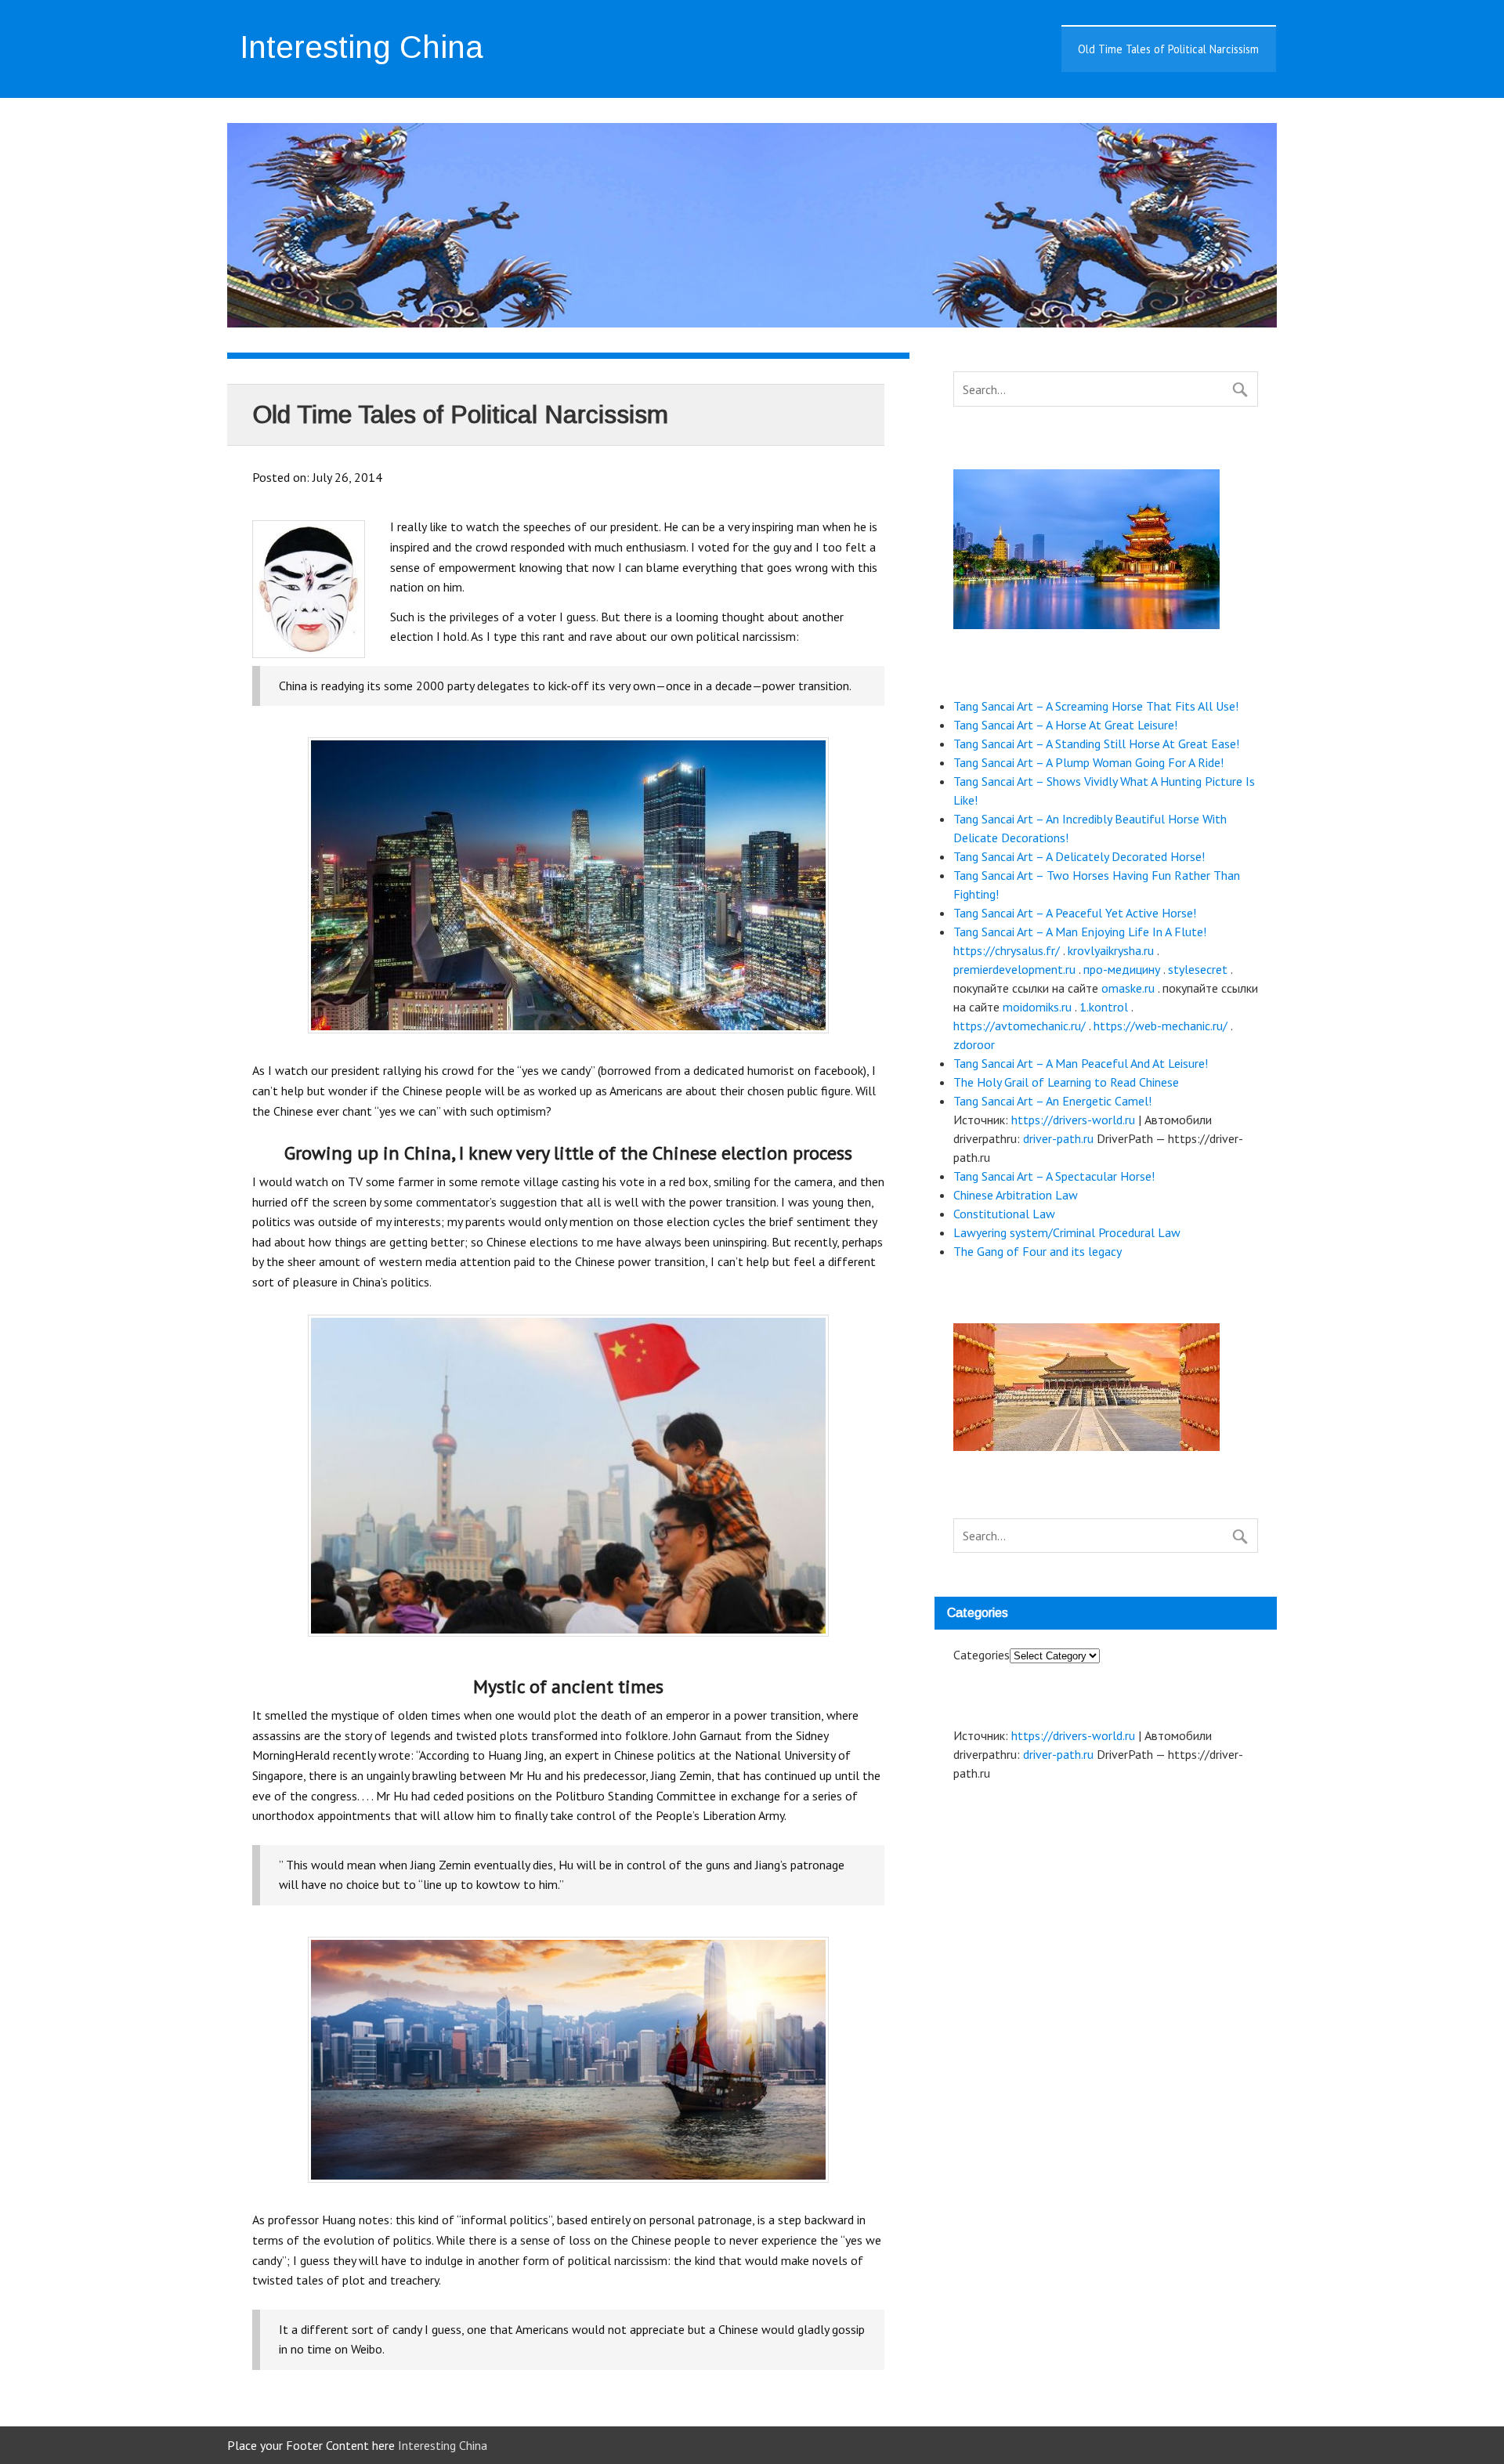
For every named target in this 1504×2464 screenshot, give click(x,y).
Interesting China (441, 2445)
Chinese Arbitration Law (1016, 1195)
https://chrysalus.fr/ (1007, 950)
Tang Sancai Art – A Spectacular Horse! (1054, 1176)
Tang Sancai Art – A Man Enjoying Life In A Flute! (1080, 932)
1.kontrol (1104, 1007)
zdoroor (974, 1044)
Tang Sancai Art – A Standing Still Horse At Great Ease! (1096, 744)
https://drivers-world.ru (1073, 1120)
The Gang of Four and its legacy (1038, 1251)
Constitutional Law (1004, 1214)
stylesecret (1198, 969)
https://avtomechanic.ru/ (1020, 1026)
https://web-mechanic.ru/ (1161, 1026)
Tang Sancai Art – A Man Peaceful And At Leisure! (1081, 1063)
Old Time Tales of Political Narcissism (1168, 49)
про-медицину (1122, 969)
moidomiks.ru (1037, 1007)
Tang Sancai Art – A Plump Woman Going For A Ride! (1088, 762)
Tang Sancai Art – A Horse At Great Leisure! (1065, 725)
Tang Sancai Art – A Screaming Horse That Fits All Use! (1096, 706)
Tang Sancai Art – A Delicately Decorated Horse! (1079, 856)
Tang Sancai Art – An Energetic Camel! (1052, 1101)
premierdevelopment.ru (1014, 969)
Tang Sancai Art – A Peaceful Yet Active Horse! (1075, 913)
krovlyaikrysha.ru (1111, 950)
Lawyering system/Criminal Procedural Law (1067, 1232)
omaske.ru (1128, 988)
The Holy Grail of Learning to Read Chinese (1066, 1082)
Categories (982, 1655)
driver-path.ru (1058, 1138)
